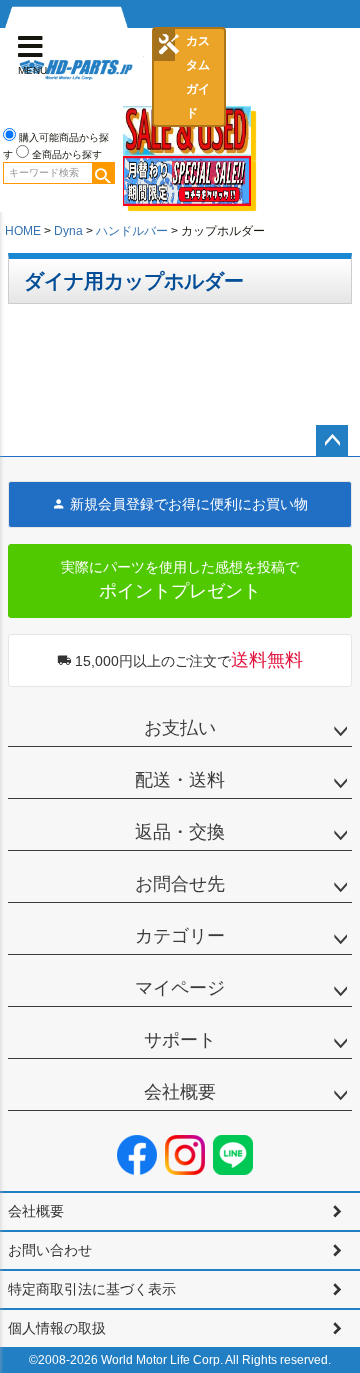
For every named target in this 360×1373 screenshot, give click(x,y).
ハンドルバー (132, 231)
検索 (103, 173)
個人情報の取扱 (57, 1328)
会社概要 (180, 1092)
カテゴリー (180, 936)
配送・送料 (180, 780)
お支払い (180, 728)
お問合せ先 (180, 884)
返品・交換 (180, 832)
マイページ (180, 988)
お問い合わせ (50, 1250)
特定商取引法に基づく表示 (92, 1289)
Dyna (68, 231)
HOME (23, 231)
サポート (180, 1040)
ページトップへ (332, 441)
